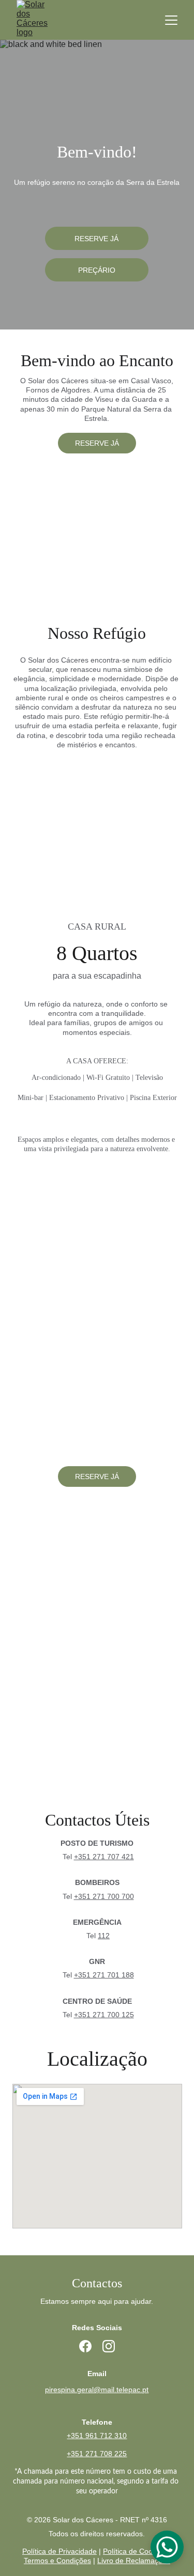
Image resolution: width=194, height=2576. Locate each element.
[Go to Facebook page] (85, 2346)
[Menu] (171, 20)
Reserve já (96, 239)
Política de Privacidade (59, 2551)
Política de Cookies (134, 2551)
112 (104, 1936)
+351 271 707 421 (104, 1857)
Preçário (97, 270)
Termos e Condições (57, 2561)
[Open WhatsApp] (167, 2547)
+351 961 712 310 (97, 2436)
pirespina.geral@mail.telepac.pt (97, 2390)
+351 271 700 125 (104, 2015)
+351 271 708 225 (97, 2454)
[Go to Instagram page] (109, 2346)
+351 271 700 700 (104, 1896)
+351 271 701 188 (104, 1975)
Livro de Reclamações (134, 2561)
